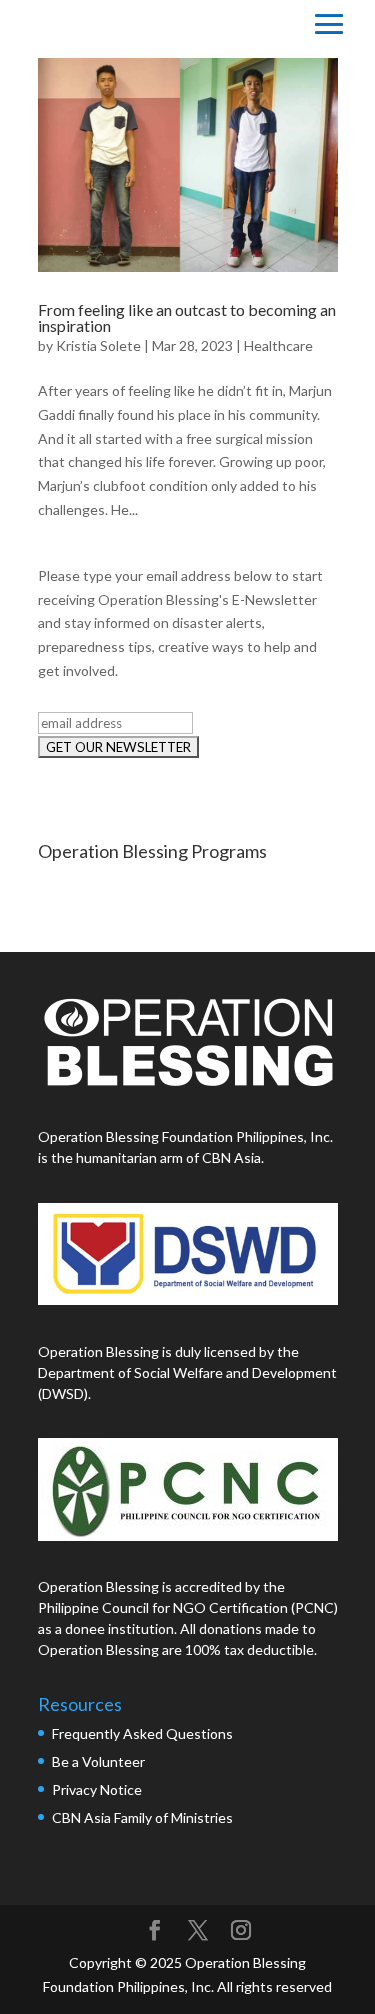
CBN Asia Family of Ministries (142, 1817)
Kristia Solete (98, 345)
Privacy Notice (97, 1789)
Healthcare (278, 345)
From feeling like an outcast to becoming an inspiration (187, 317)
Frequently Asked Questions (144, 1733)
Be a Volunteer (98, 1761)
